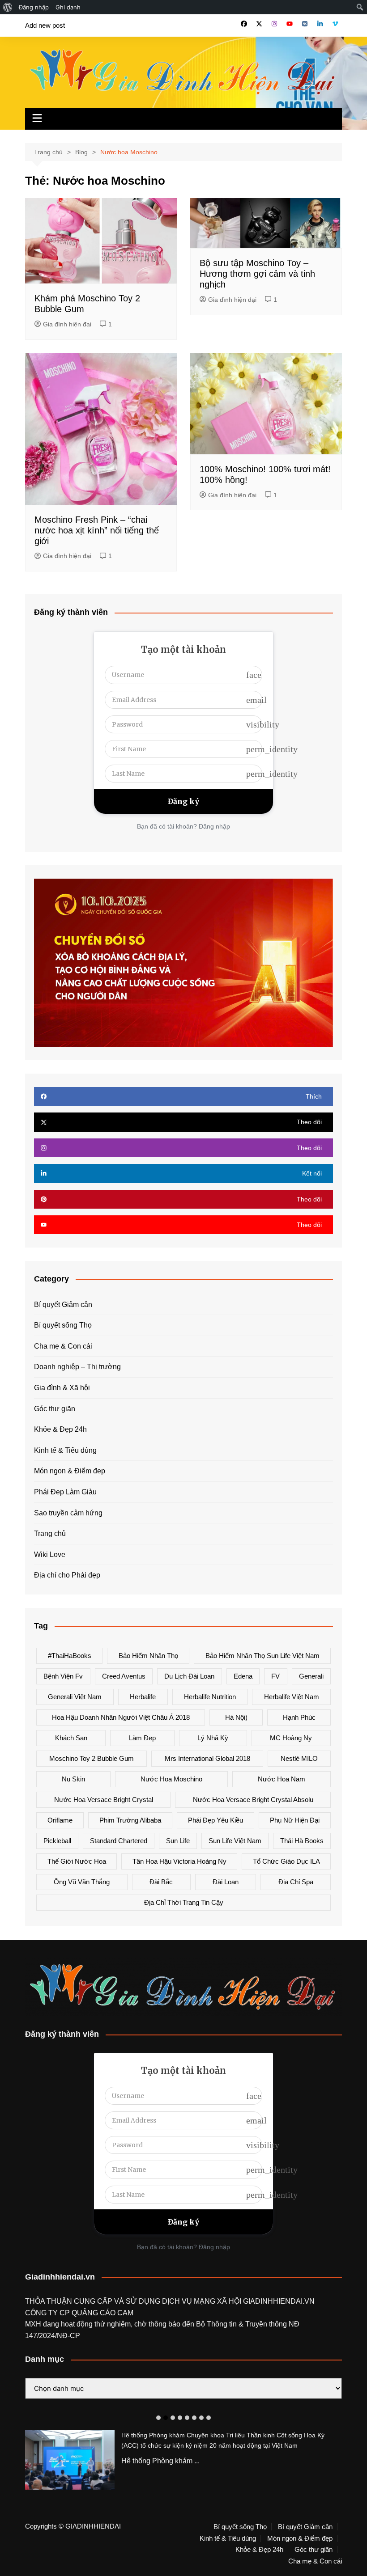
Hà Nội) (236, 1717)
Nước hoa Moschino (171, 1779)
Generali (311, 1676)
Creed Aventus (124, 1676)
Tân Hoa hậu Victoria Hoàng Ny (179, 1861)
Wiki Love (50, 1554)
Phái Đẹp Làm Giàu (65, 1492)
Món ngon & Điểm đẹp (70, 1471)
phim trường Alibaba (130, 1820)
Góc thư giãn (55, 1409)
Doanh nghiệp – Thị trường (77, 1367)
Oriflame (60, 1820)
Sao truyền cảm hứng (68, 1513)
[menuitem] (8, 7)
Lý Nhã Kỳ (213, 1738)
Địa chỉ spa (296, 1882)
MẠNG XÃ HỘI (218, 2301)
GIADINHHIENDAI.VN (279, 2301)
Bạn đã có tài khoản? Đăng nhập (183, 826)
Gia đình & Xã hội (62, 1388)
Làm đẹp (142, 1738)
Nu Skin (73, 1779)
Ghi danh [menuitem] (68, 7)
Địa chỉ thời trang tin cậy (184, 1902)
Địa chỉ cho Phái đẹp (67, 1575)
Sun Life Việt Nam (235, 1841)
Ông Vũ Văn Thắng (82, 1882)
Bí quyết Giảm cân (63, 1305)
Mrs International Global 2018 (207, 1758)
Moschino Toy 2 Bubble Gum (92, 1758)
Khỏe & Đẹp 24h (60, 1429)
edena (243, 1676)
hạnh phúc (299, 1717)
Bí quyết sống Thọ (63, 1325)
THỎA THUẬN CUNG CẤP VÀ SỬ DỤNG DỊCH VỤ (109, 2301)
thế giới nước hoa (77, 1861)
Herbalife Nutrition (210, 1697)
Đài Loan (226, 1882)
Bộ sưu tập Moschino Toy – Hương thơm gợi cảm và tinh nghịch (257, 274)
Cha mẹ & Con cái (63, 1346)
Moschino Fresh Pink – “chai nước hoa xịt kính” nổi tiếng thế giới (97, 530)
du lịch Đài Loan (189, 1676)
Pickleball (57, 1841)
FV (275, 1676)
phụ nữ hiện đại (295, 1820)
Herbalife (143, 1697)
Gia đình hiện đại (67, 324)
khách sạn (71, 1738)
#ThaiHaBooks (70, 1656)
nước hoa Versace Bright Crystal (104, 1800)
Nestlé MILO (299, 1758)
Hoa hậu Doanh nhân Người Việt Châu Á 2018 (121, 1717)
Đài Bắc (161, 1882)
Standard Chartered (119, 1841)
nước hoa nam (282, 1779)
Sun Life (178, 1841)
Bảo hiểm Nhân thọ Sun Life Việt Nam (262, 1656)
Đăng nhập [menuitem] (34, 7)
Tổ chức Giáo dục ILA (286, 1861)
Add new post (45, 25)
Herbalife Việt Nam (292, 1697)
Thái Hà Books (302, 1841)
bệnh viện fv (63, 1676)
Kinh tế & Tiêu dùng (65, 1450)
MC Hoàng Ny (291, 1738)
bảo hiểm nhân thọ (148, 1656)
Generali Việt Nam (75, 1697)
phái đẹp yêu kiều (216, 1820)
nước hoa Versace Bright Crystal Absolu (253, 1800)
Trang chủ (50, 1533)
